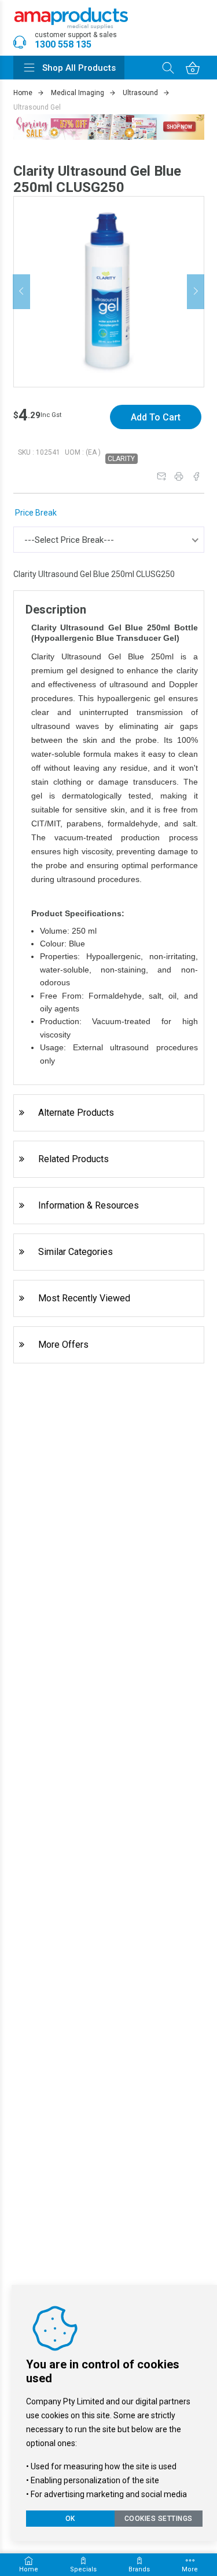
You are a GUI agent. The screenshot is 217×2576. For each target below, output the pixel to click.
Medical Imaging (78, 93)
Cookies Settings (159, 2519)
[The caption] (109, 291)
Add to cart (156, 417)
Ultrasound (140, 93)
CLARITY (121, 459)
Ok (70, 2519)
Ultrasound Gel (37, 107)
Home (23, 93)
